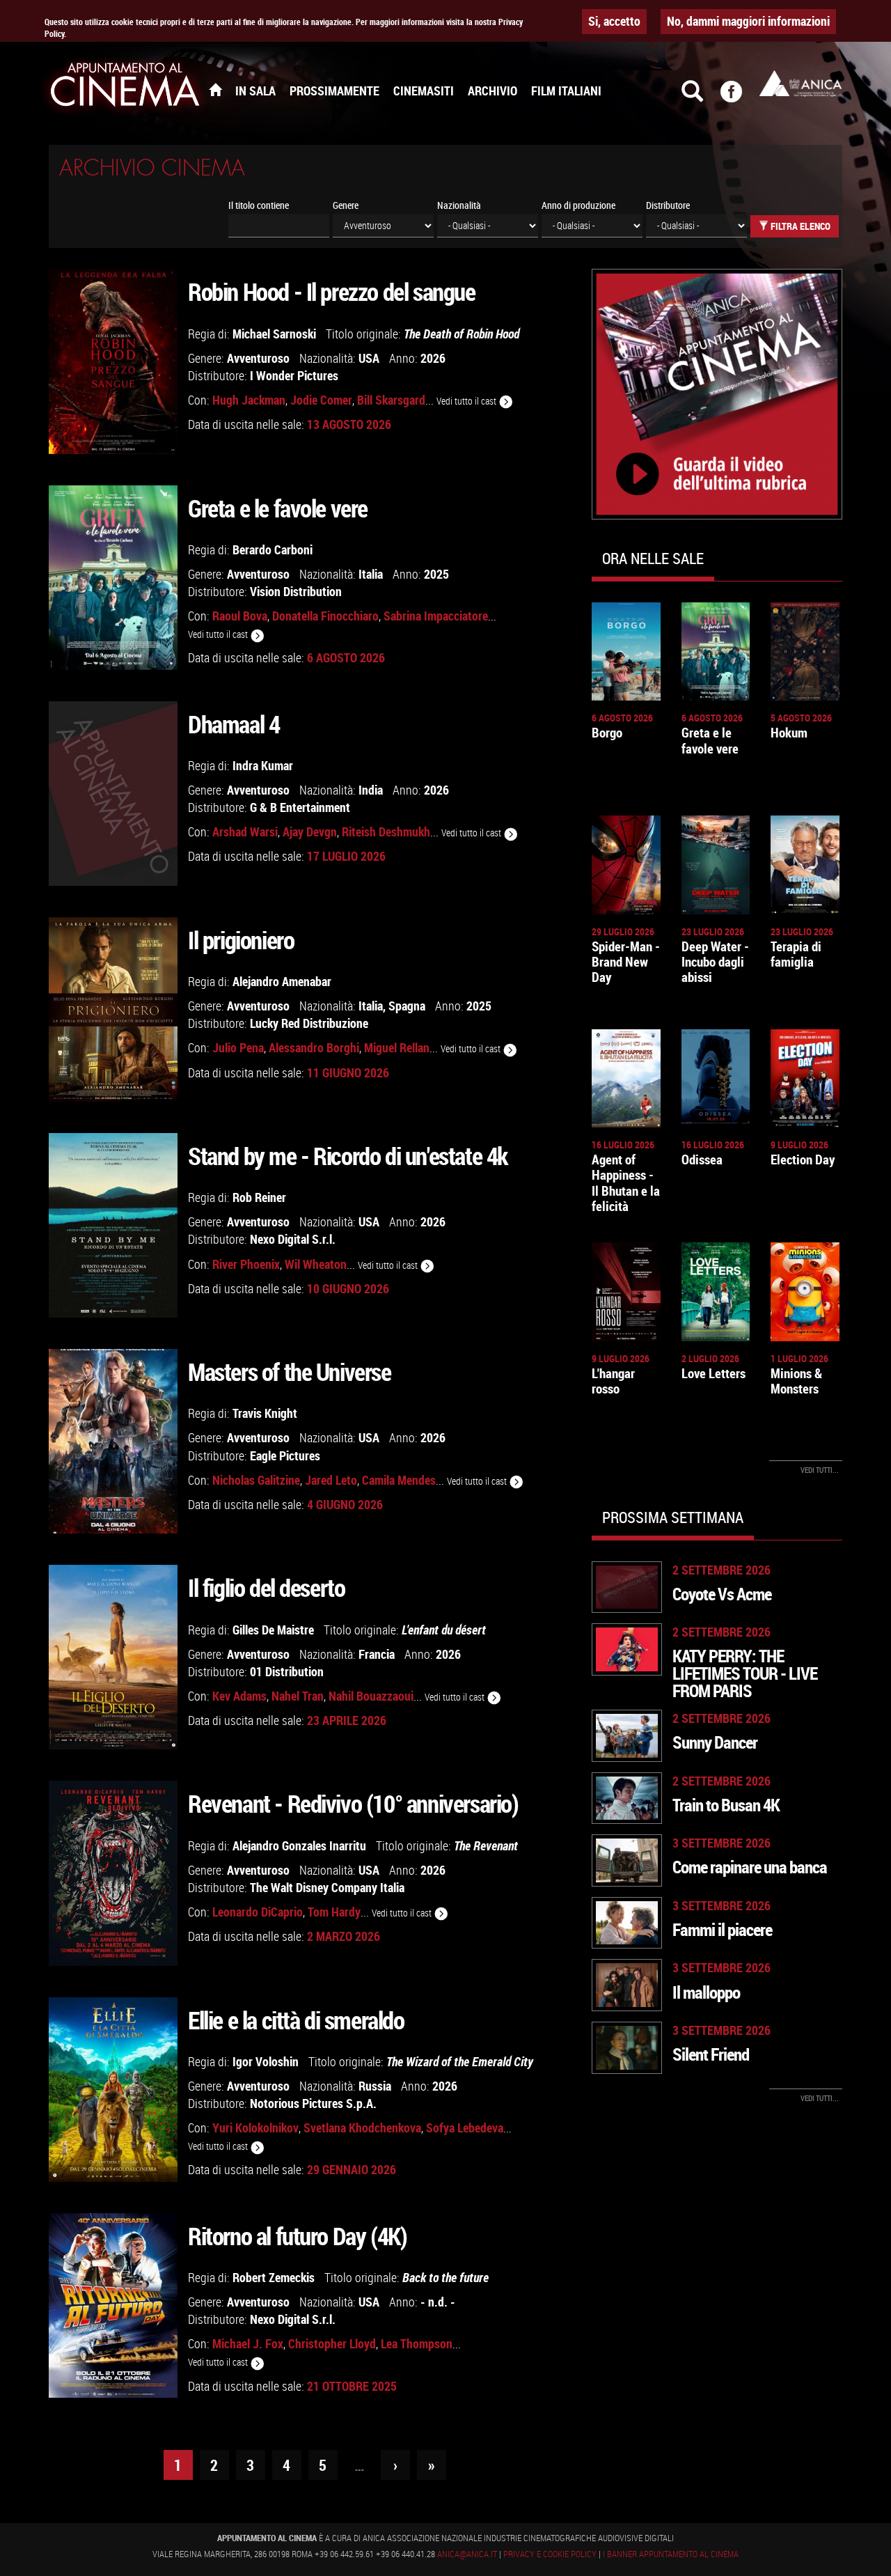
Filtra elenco (799, 226)
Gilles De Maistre (273, 1630)
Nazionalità (459, 205)
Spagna (407, 1006)
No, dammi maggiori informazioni (748, 21)
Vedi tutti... (820, 1470)
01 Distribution (287, 1671)
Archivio (492, 91)
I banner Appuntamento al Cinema (671, 2554)
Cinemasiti (424, 91)
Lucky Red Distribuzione (309, 1023)
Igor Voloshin (266, 2061)
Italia (371, 574)
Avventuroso (258, 358)
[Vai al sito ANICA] (801, 83)
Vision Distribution (296, 591)
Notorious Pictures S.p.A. (313, 2103)
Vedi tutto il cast (467, 401)
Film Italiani (566, 91)
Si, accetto (614, 21)
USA (369, 358)
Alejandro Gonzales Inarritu (299, 1845)
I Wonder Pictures (294, 375)
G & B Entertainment (300, 807)
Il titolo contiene (259, 205)
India (371, 790)
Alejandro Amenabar (282, 981)
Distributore (668, 205)
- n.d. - (438, 2302)
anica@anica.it (467, 2554)
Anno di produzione (578, 205)
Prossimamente (334, 91)
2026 (433, 358)
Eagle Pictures (285, 1455)
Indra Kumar (263, 765)
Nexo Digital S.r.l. (293, 1239)
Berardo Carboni (273, 549)
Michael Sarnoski (274, 334)
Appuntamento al (125, 87)
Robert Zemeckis (274, 2277)
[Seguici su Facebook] (740, 97)
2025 (436, 574)
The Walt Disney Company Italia (327, 1887)
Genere (346, 205)
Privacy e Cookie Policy (550, 2554)
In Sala (255, 91)
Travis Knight (265, 1413)
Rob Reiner (259, 1197)
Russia (375, 2086)
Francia (377, 1654)
